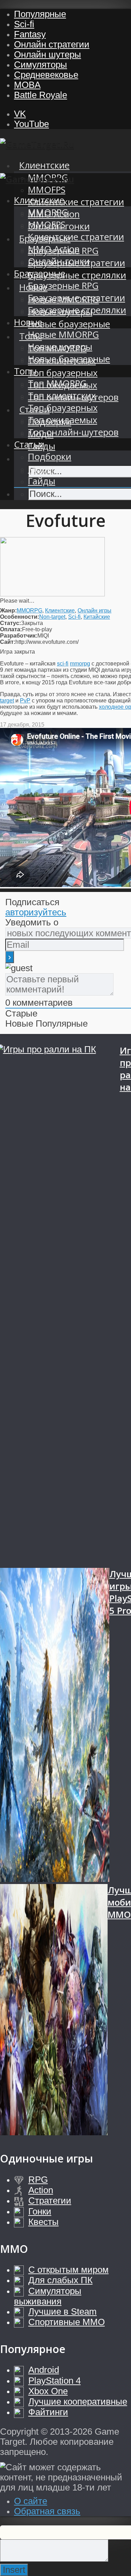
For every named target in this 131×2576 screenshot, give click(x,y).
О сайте (31, 2501)
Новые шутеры (60, 347)
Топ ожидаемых (63, 420)
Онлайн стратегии (52, 44)
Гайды (42, 481)
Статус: (10, 623)
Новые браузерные (69, 324)
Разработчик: (19, 636)
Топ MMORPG (57, 383)
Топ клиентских (62, 396)
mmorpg (80, 664)
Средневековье (46, 75)
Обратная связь (47, 2511)
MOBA (27, 85)
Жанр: (8, 611)
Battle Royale (41, 95)
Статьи (29, 444)
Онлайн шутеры (48, 54)
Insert (14, 2570)
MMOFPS (47, 190)
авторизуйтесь (36, 912)
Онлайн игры (94, 611)
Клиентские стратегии (76, 202)
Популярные (40, 14)
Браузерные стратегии (77, 298)
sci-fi (63, 664)
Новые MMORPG (63, 334)
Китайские (97, 617)
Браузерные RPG (63, 286)
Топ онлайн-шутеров (73, 432)
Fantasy (30, 34)
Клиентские (44, 165)
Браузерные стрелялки (77, 275)
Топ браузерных (63, 373)
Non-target (52, 617)
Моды (41, 469)
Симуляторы (41, 65)
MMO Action (54, 249)
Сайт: (8, 642)
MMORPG (48, 212)
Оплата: (11, 629)
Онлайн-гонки (59, 261)
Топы (25, 371)
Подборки (50, 457)
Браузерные (40, 273)
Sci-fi (24, 24)
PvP (25, 701)
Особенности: (20, 617)
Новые (28, 322)
